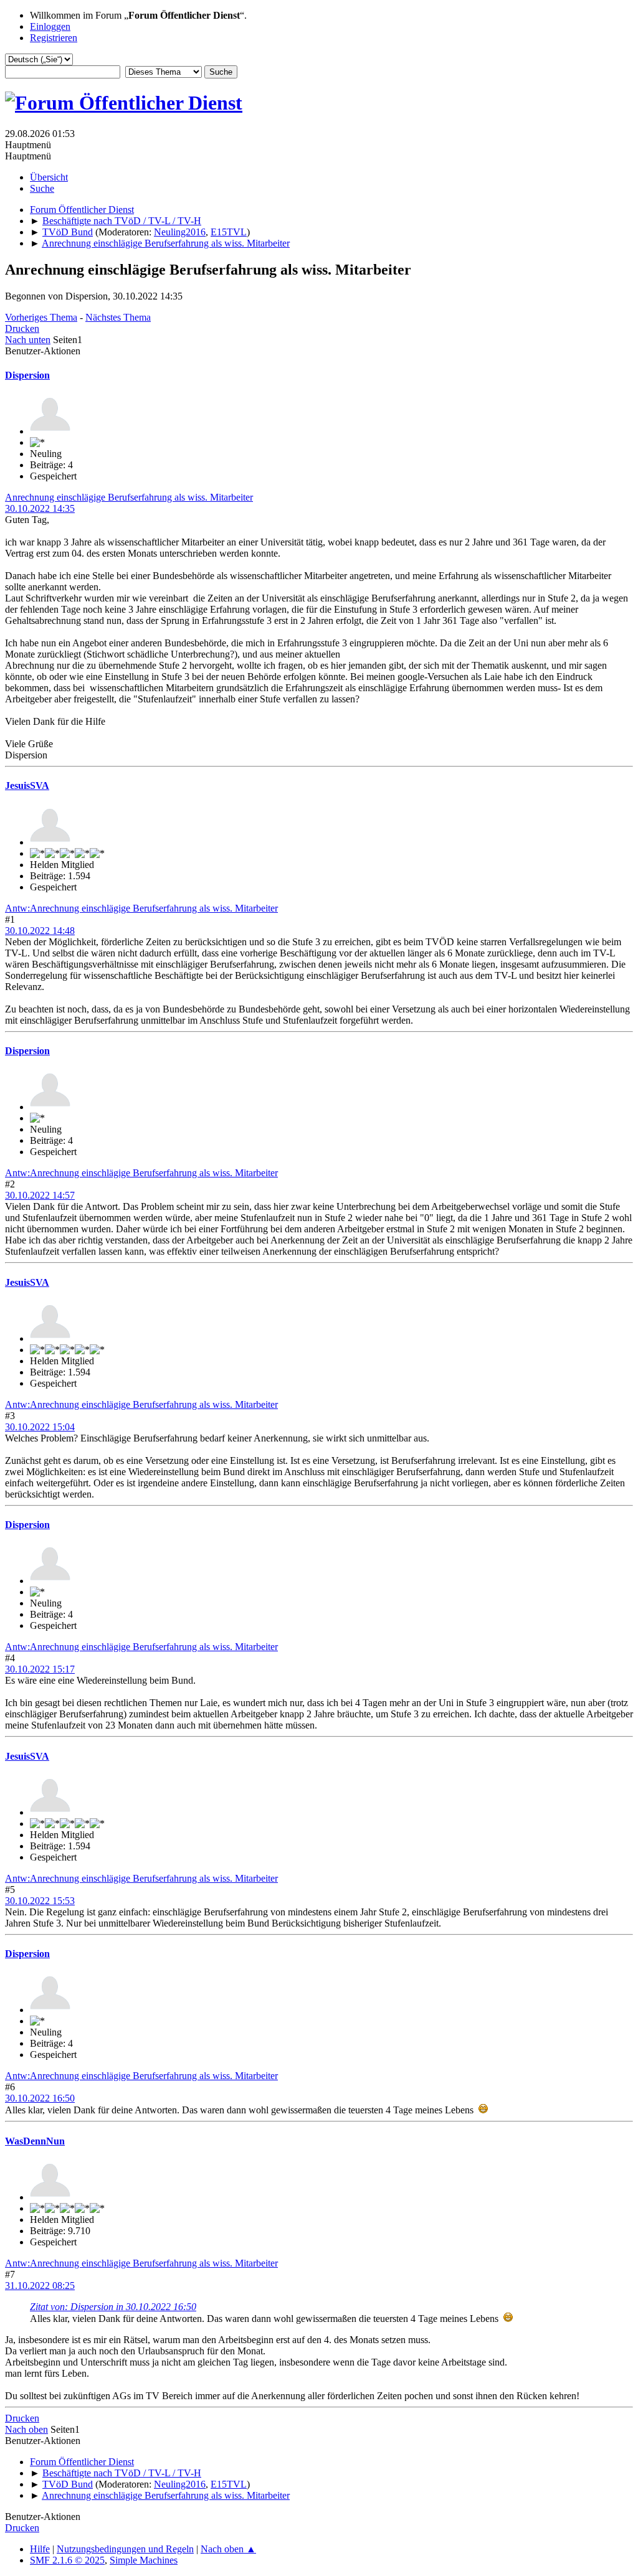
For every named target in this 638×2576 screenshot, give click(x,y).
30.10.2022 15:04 (40, 1427)
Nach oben (26, 2429)
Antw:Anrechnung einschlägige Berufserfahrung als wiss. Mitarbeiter (141, 908)
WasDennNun (35, 2141)
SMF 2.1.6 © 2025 (67, 2560)
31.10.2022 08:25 (40, 2286)
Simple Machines (144, 2560)
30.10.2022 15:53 (40, 1901)
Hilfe (40, 2549)
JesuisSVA (27, 786)
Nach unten (28, 340)
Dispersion (27, 375)
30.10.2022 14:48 (40, 931)
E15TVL (229, 232)
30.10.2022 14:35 (40, 508)
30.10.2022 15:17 (40, 1669)
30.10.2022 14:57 (40, 1195)
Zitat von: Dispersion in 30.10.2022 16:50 (113, 2307)
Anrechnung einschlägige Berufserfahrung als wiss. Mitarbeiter (129, 497)
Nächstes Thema (118, 317)
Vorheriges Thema (41, 317)
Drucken (22, 328)
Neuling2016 (180, 232)
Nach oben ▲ (228, 2549)
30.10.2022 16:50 (40, 2098)
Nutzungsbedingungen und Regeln (125, 2549)
